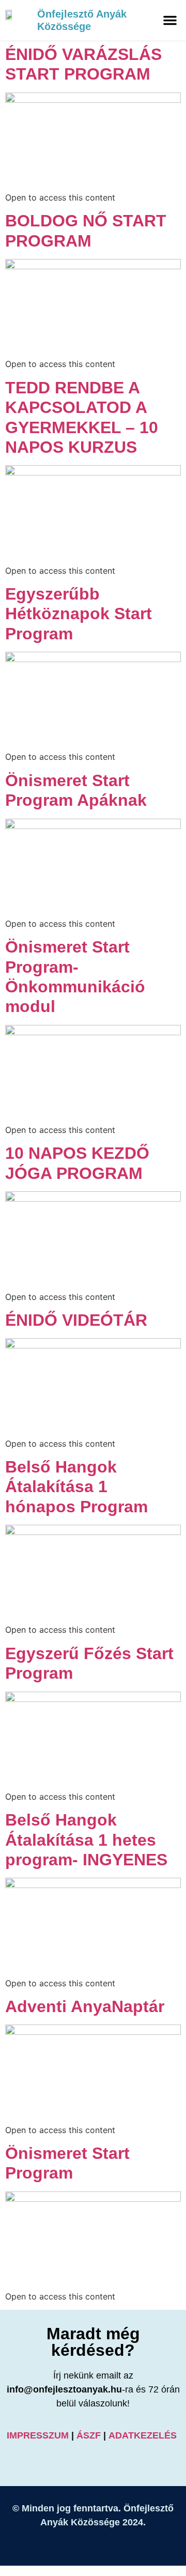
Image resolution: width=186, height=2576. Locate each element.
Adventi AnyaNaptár (85, 2006)
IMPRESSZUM (38, 2435)
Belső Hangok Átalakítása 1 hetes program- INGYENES (86, 1840)
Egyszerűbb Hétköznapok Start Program (79, 614)
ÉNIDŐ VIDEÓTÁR (76, 1320)
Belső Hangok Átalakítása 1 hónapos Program (76, 1487)
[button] (170, 20)
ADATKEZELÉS (144, 2435)
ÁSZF (89, 2435)
